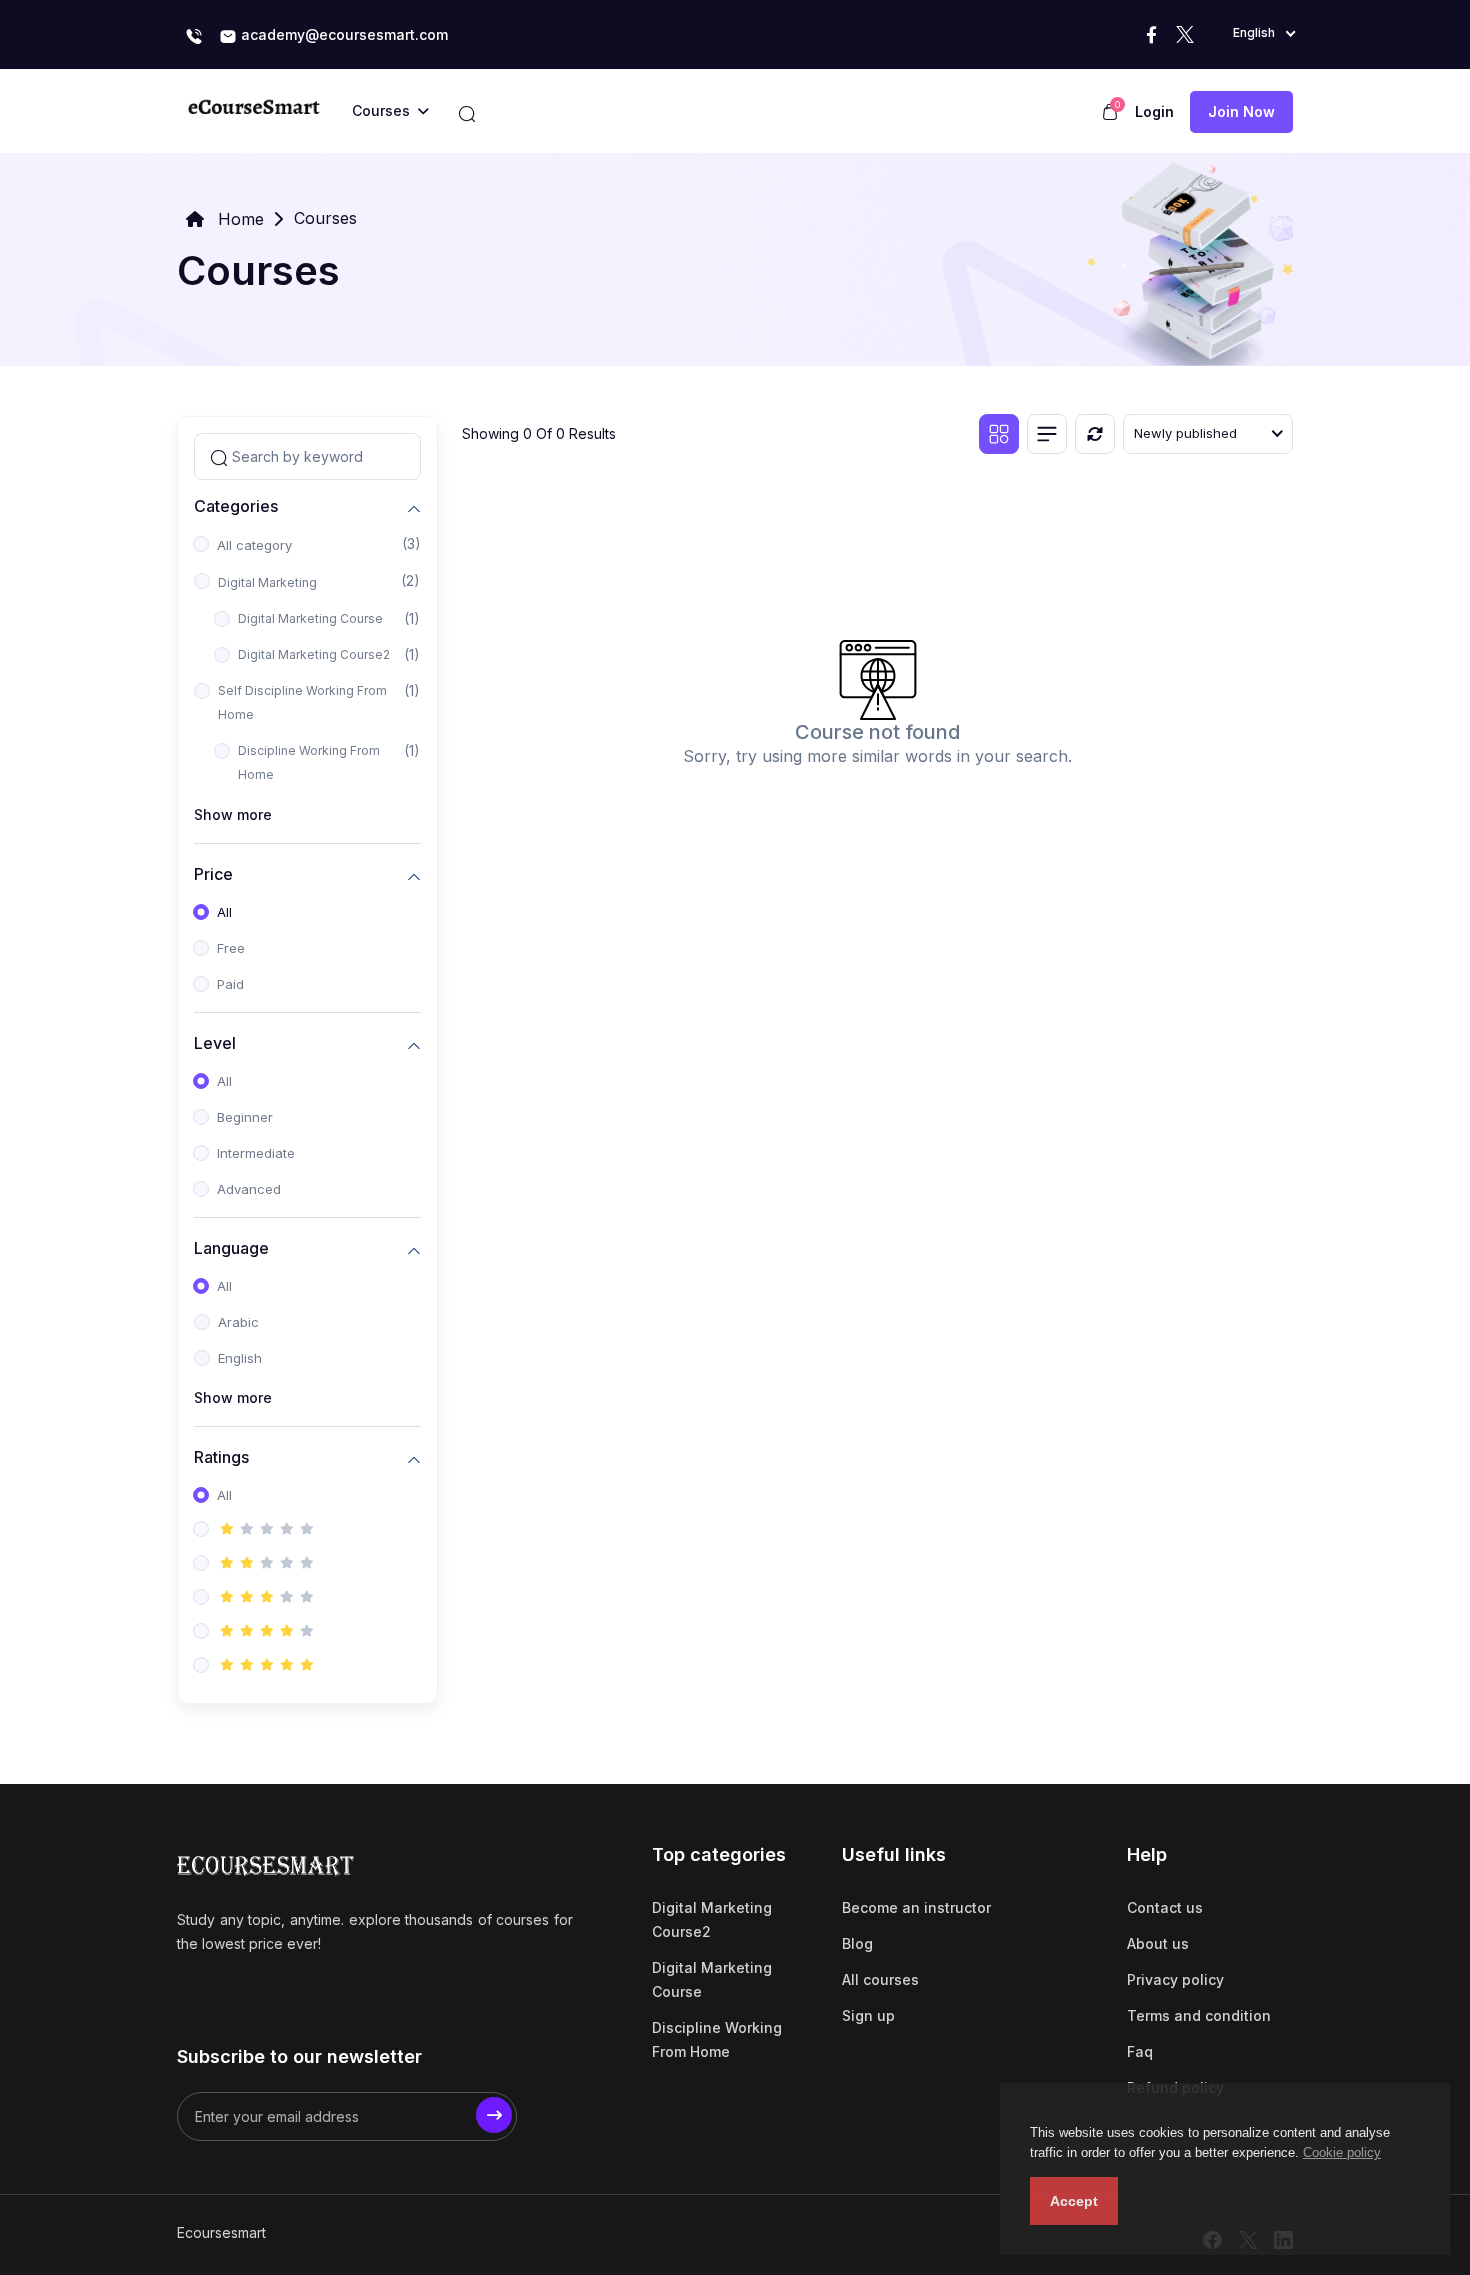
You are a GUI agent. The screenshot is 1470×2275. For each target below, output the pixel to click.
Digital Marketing (267, 582)
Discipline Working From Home (309, 762)
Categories (236, 505)
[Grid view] (999, 434)
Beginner (245, 1117)
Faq (1140, 2051)
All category (254, 545)
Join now (1241, 111)
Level (215, 1042)
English (240, 1358)
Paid (230, 984)
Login (1154, 111)
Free (231, 948)
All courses (880, 1979)
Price (213, 873)
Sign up (868, 2015)
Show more (233, 814)
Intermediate (256, 1153)
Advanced (249, 1189)
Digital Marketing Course (310, 618)
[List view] (1047, 434)
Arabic (238, 1322)
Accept (1074, 2201)
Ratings (221, 1456)
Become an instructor (916, 1907)
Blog (857, 1943)
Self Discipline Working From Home (302, 702)
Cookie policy (1342, 2152)
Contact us (1165, 1907)
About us (1158, 1943)
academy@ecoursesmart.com (342, 34)
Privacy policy (1175, 1979)
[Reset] (1095, 434)
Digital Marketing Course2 (314, 654)
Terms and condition (1199, 2015)
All (224, 912)
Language (231, 1247)
